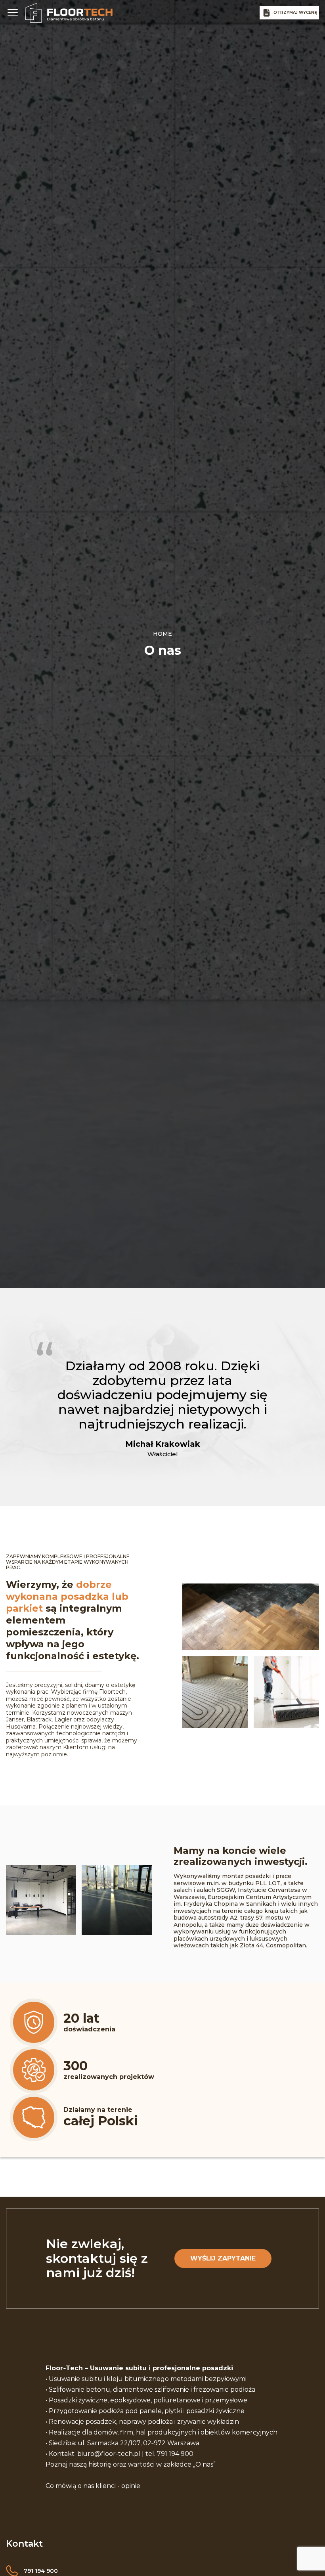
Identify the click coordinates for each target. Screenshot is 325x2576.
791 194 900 (175, 2454)
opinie (131, 2486)
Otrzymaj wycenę (295, 12)
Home (162, 634)
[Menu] (13, 13)
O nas (204, 2464)
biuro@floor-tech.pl (109, 2454)
